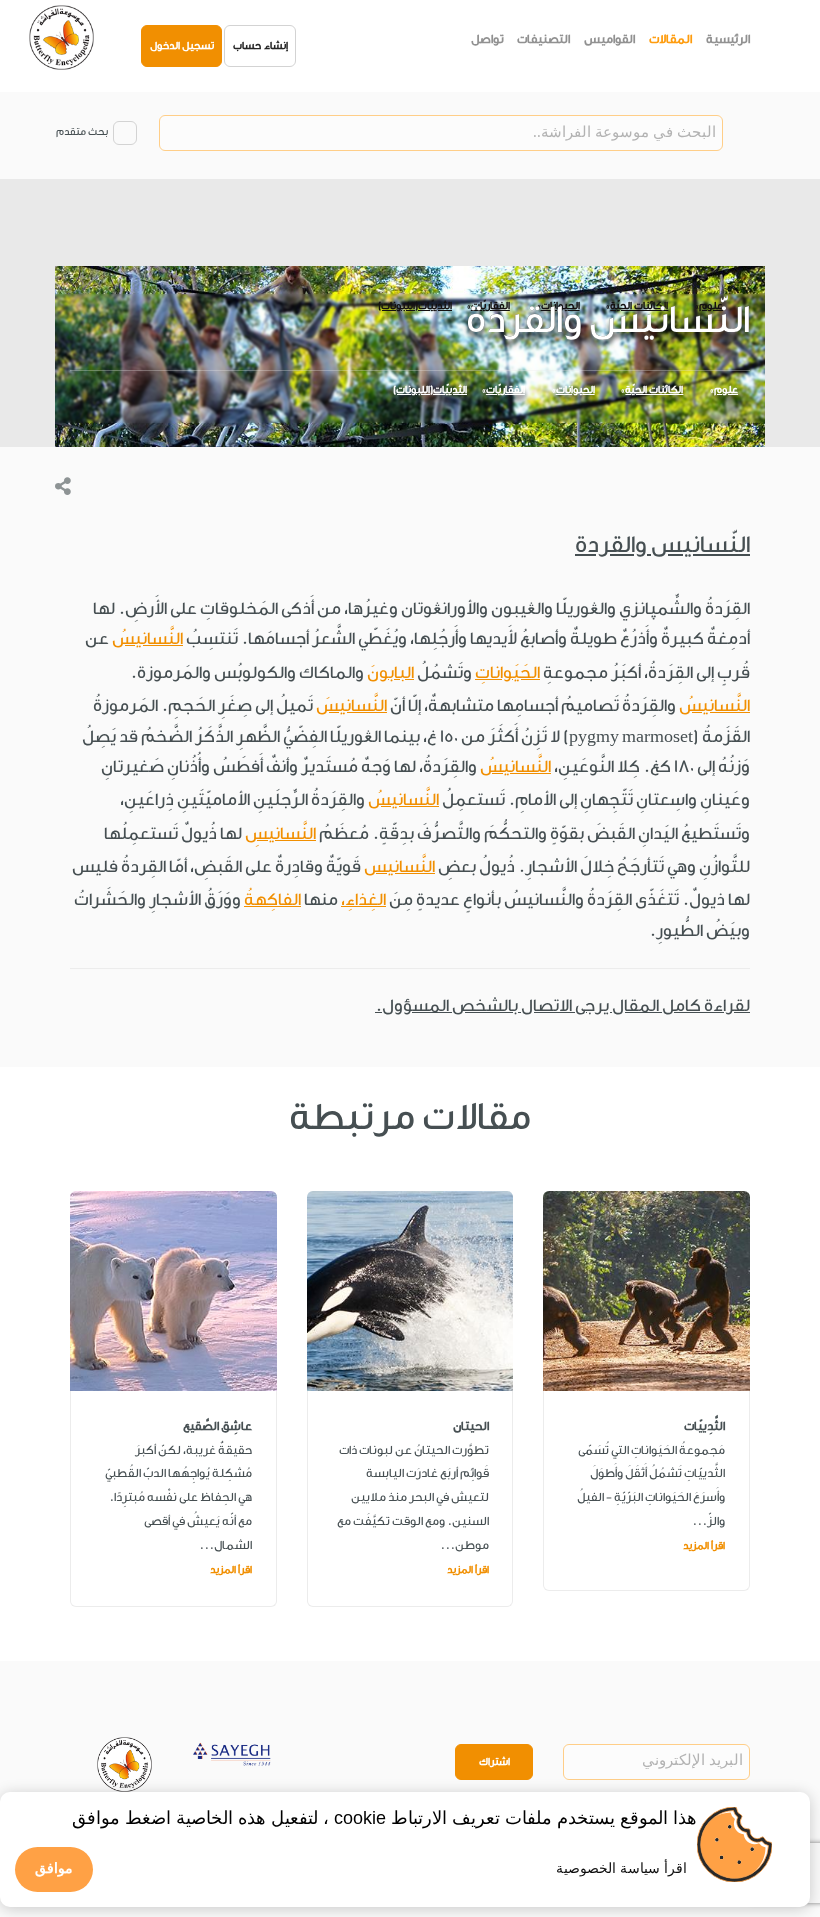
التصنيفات (543, 39)
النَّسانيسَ (351, 705)
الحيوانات (575, 390)
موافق (54, 1868)
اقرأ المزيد (704, 1546)
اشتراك (494, 1762)
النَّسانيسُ (147, 638)
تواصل (487, 39)
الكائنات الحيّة (654, 390)
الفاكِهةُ (272, 899)
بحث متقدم (82, 132)
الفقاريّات (505, 390)
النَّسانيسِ (280, 833)
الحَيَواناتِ (507, 672)
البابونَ (390, 672)
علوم (726, 390)
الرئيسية (728, 39)
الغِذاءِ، (363, 899)
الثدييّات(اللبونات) (430, 390)
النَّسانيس (399, 866)
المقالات (670, 39)
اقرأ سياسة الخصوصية (621, 1868)
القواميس (609, 39)
